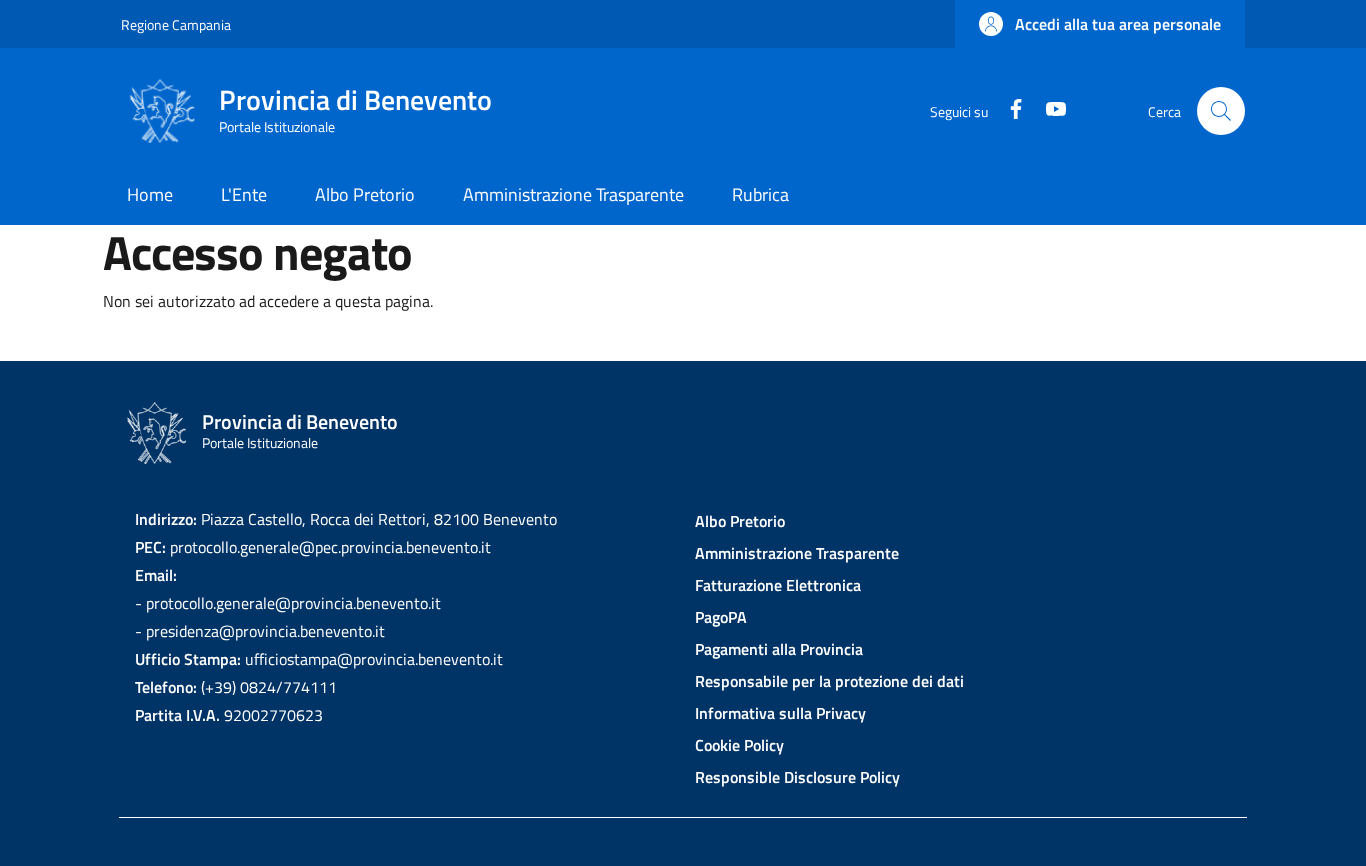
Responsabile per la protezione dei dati (829, 681)
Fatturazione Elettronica (778, 585)
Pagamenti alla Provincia (779, 649)
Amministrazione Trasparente (797, 553)
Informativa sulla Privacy (780, 713)
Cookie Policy (739, 745)
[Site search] (1221, 111)
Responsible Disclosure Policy (797, 777)
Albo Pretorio (740, 521)
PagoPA (721, 617)
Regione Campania (176, 24)
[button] (1100, 24)
